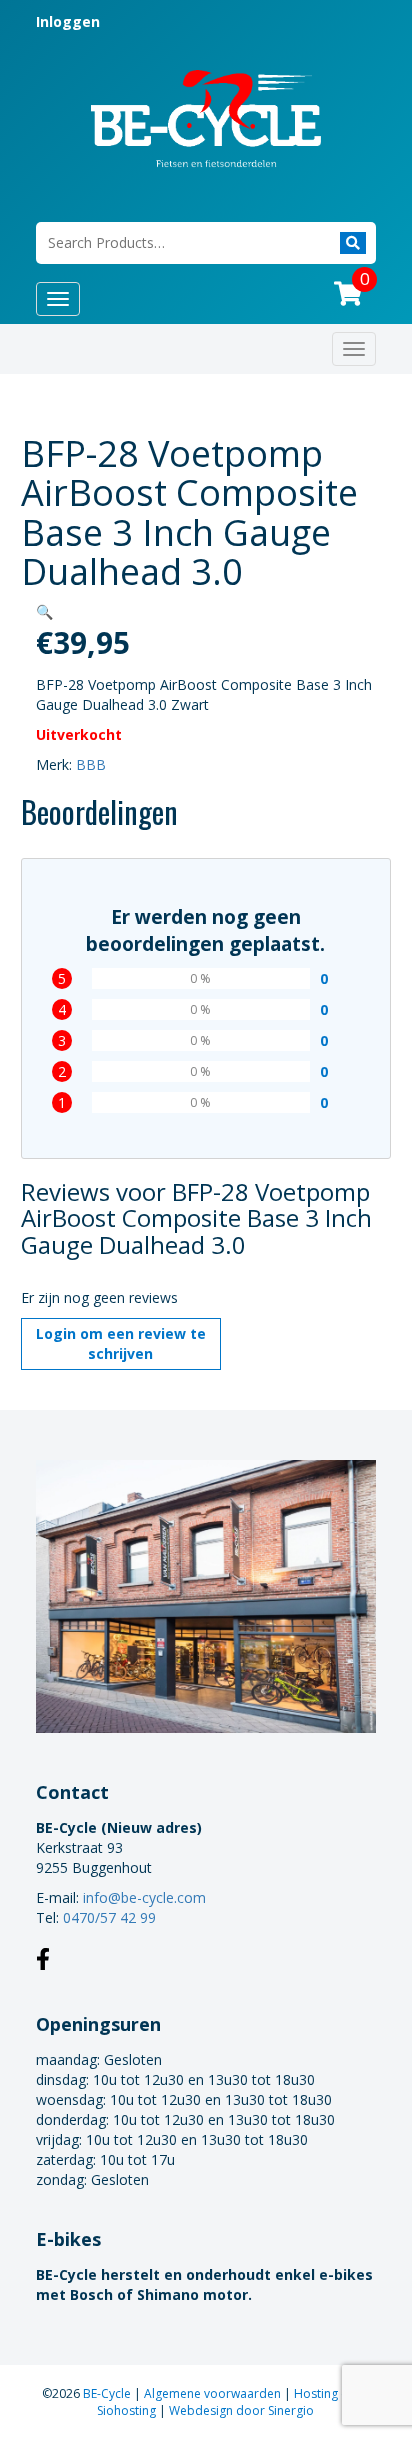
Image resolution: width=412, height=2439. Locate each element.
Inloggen (68, 21)
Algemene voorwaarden (214, 2393)
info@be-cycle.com (144, 1897)
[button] (44, 611)
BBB (91, 764)
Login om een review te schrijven (121, 1343)
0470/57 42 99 (109, 1917)
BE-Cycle (108, 2393)
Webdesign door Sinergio (241, 2410)
